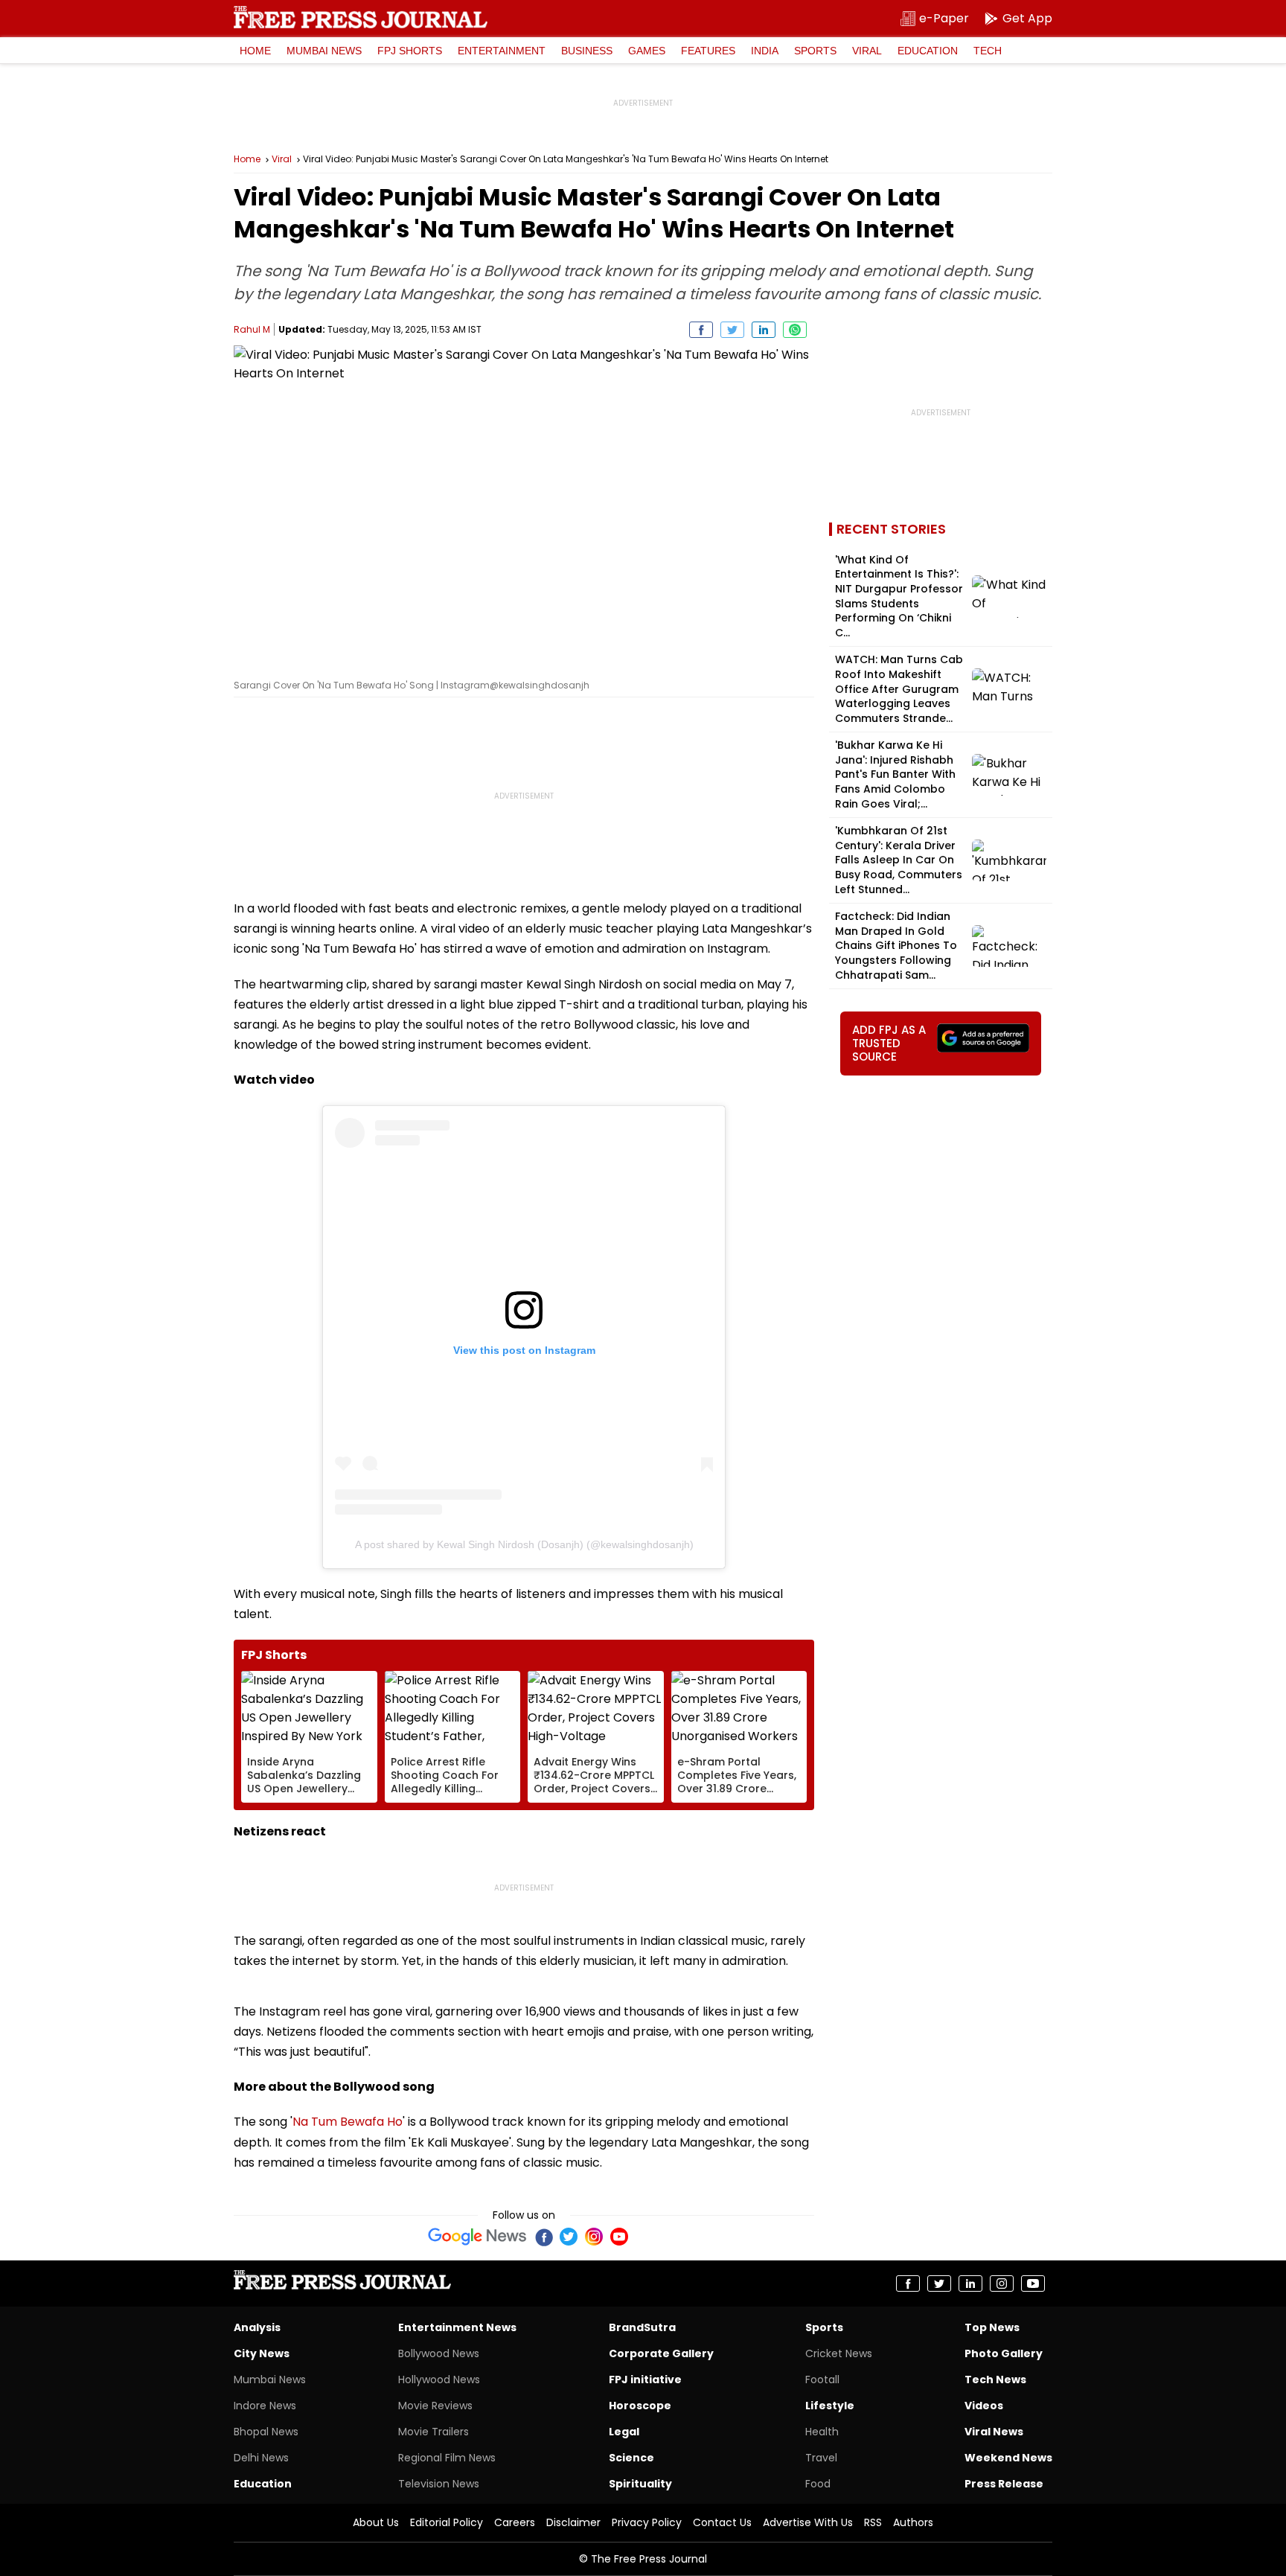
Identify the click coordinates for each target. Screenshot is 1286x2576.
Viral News (994, 2432)
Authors (913, 2522)
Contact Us (722, 2522)
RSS (873, 2522)
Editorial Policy (447, 2522)
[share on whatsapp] (795, 330)
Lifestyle (830, 2406)
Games (647, 51)
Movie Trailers (434, 2432)
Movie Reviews (435, 2406)
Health (822, 2432)
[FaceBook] (543, 2237)
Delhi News (261, 2458)
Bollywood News (439, 2353)
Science (631, 2458)
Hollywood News (439, 2380)
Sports (815, 51)
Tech (988, 51)
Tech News (995, 2380)
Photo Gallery (1004, 2353)
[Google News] (477, 2237)
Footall (822, 2380)
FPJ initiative (645, 2380)
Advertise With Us (808, 2522)
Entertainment (502, 51)
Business (587, 51)
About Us (376, 2522)
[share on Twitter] (732, 330)
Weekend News (1008, 2458)
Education (928, 51)
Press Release (1004, 2484)
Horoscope (640, 2406)
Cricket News (839, 2353)
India (765, 51)
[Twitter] (569, 2237)
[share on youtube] (1033, 2283)
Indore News (265, 2406)
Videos (984, 2406)
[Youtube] (619, 2237)
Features (708, 51)
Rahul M (252, 329)
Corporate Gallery (661, 2353)
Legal (624, 2432)
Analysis (257, 2327)
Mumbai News (324, 51)
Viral (867, 51)
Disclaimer (573, 2522)
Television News (439, 2484)
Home (255, 51)
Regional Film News (447, 2458)
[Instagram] (594, 2237)
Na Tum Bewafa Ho (348, 2122)
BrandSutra (642, 2327)
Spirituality (640, 2484)
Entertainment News (457, 2327)
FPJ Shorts (410, 51)
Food (818, 2484)
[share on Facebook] (701, 330)
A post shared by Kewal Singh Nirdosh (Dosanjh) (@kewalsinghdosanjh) (524, 1544)
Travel (821, 2458)
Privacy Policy (647, 2522)
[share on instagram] (1002, 2283)
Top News (992, 2327)
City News (262, 2353)
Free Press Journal (361, 17)
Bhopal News (266, 2432)
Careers (515, 2522)
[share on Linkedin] (764, 330)
